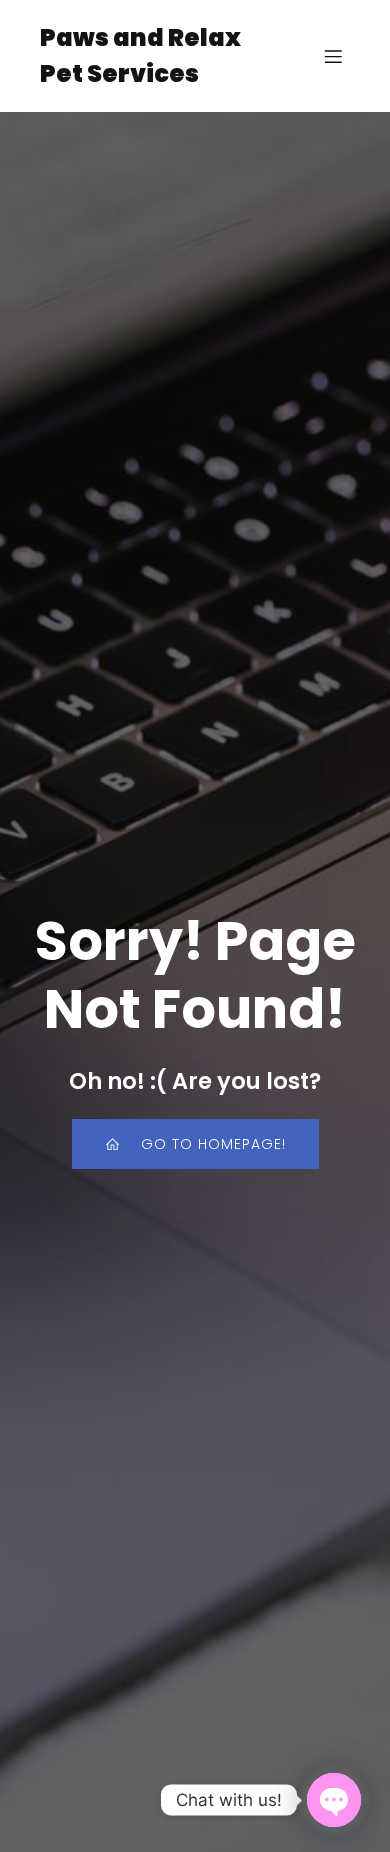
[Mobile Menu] (333, 56)
